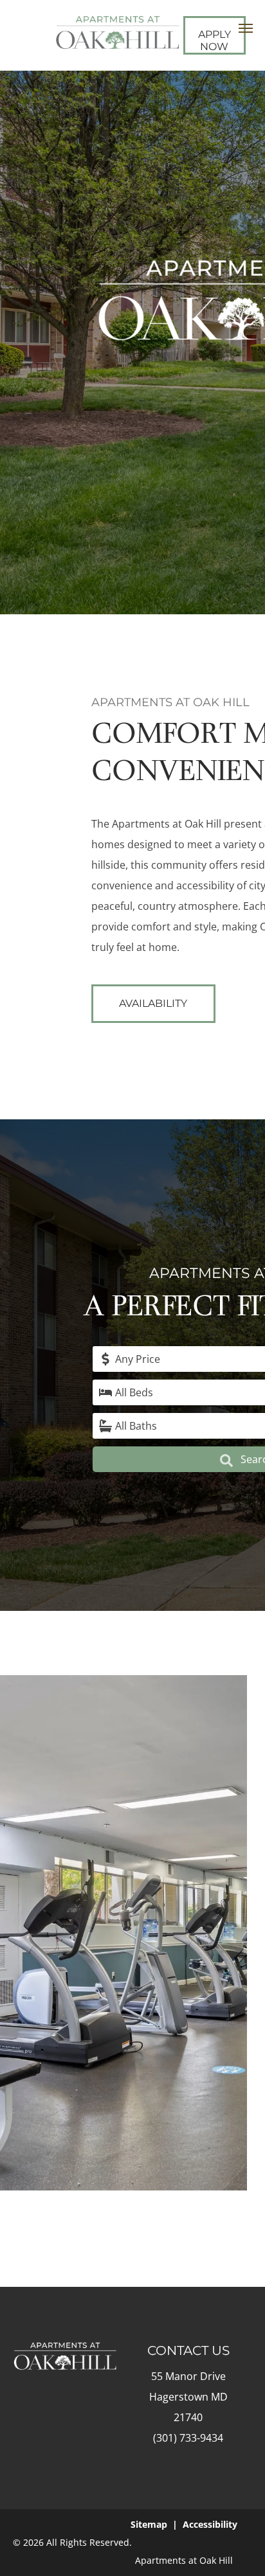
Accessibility (210, 2524)
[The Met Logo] (117, 25)
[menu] (246, 28)
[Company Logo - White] (65, 2352)
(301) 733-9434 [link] (188, 2438)
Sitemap (149, 2524)
